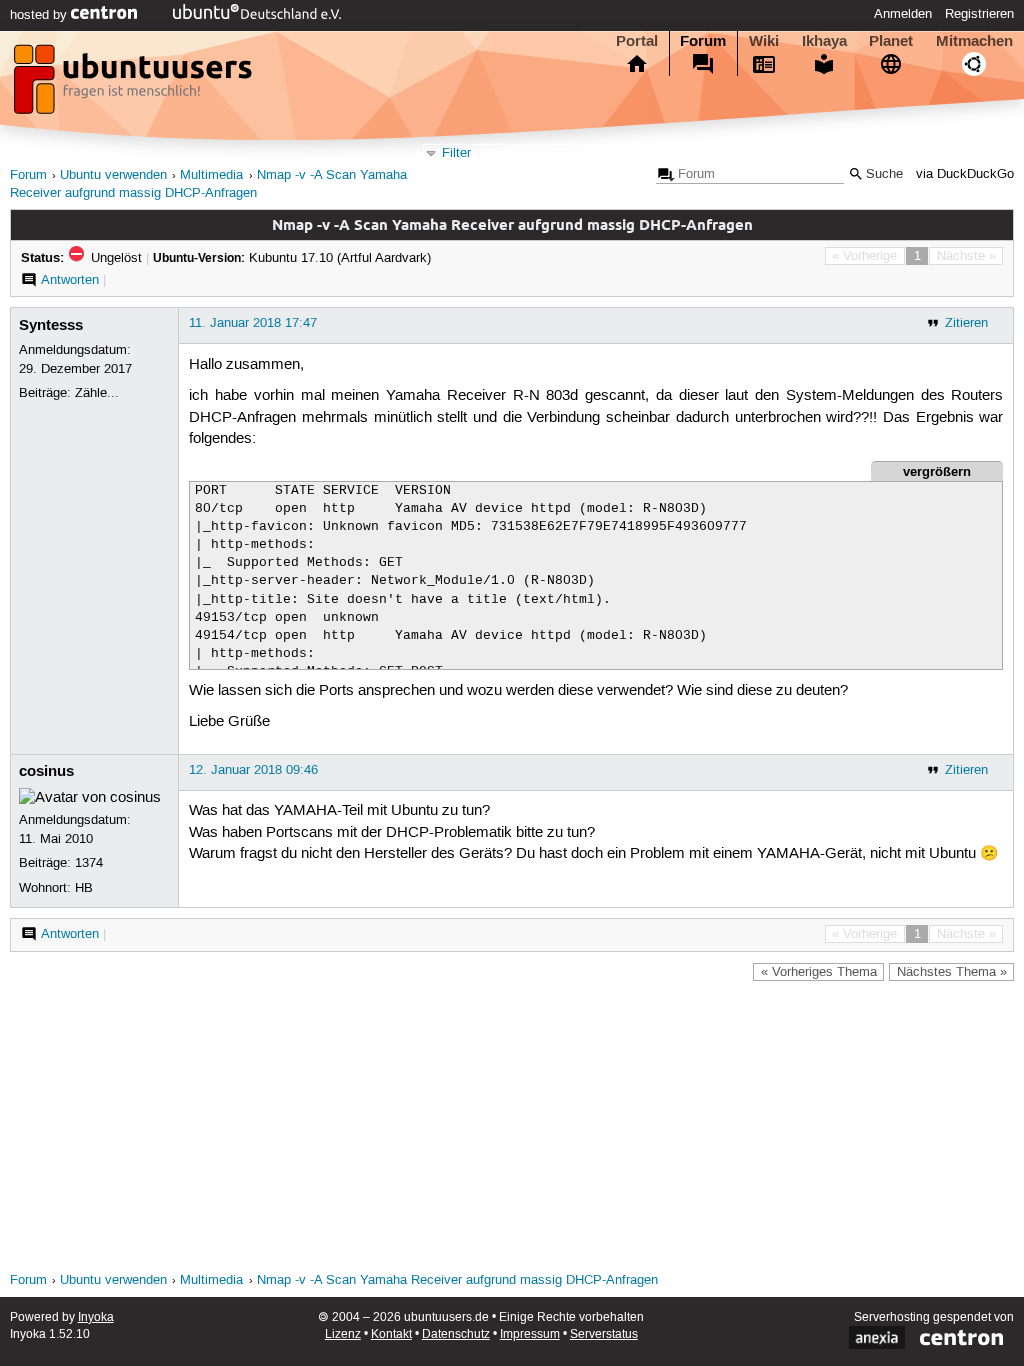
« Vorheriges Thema (819, 972)
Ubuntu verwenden (113, 175)
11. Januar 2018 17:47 (253, 323)
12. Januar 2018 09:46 (253, 770)
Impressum (530, 1334)
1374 (89, 863)
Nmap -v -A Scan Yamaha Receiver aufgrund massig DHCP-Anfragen (457, 1280)
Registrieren (979, 14)
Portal (637, 41)
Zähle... (97, 393)
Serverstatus (604, 1334)
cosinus (46, 771)
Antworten (70, 280)
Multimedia (211, 175)
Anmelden (903, 14)
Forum (703, 41)
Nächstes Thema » (952, 972)
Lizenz (343, 1334)
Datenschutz (456, 1334)
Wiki (764, 41)
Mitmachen (974, 41)
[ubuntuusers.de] (135, 85)
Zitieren (966, 323)
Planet (891, 41)
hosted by (40, 15)
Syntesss (51, 325)
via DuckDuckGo (965, 174)
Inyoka (96, 1317)
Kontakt (391, 1334)
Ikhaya (824, 41)
